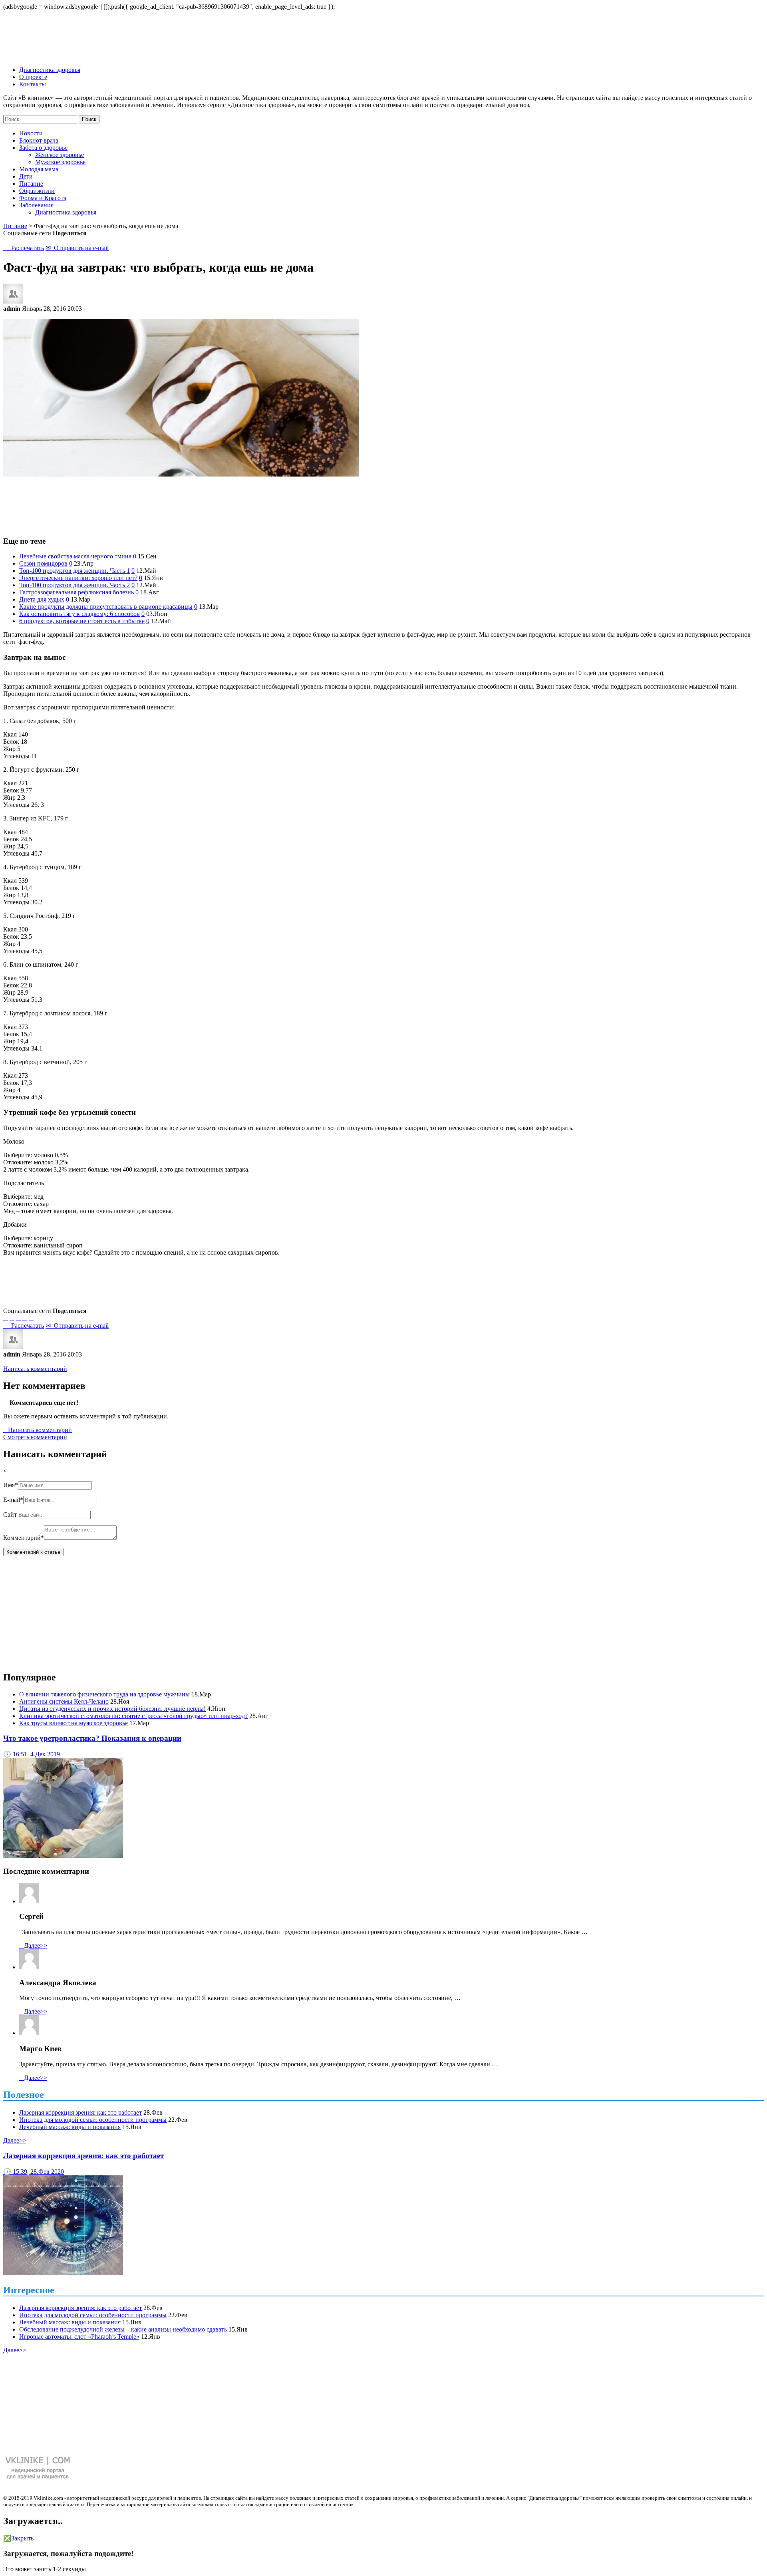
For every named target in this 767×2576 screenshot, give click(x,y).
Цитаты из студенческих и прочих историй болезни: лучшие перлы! (112, 1709)
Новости (31, 133)
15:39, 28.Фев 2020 (34, 2172)
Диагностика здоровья (50, 70)
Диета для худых (42, 599)
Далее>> (33, 1945)
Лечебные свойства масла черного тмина (75, 556)
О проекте (33, 77)
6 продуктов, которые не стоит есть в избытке (82, 621)
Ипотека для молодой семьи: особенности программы (93, 2120)
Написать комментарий (35, 1369)
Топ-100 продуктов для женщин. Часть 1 (75, 571)
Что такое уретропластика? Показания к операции (92, 1738)
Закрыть (18, 2538)
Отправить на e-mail (77, 248)
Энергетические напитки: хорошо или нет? (78, 578)
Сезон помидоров (43, 563)
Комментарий (24, 1538)
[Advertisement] (383, 502)
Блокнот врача (39, 140)
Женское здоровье (60, 155)
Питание (31, 184)
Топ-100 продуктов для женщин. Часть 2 (75, 585)
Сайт (10, 1514)
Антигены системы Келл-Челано (64, 1701)
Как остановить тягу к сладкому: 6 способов (79, 614)
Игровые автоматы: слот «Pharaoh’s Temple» (79, 2337)
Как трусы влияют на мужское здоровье (74, 1723)
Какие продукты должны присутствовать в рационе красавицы (106, 607)
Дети (26, 176)
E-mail (13, 1500)
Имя (11, 1485)
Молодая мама (39, 169)
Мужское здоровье (60, 162)
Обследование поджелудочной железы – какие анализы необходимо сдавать (123, 2329)
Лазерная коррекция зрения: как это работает (80, 2112)
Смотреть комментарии (35, 1437)
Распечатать (24, 248)
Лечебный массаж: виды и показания (70, 2127)
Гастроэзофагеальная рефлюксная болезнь (77, 592)
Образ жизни (37, 191)
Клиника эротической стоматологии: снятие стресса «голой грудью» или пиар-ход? (133, 1716)
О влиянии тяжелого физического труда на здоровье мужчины (104, 1694)
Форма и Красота (43, 198)
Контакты (33, 84)
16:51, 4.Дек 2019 (32, 1754)
